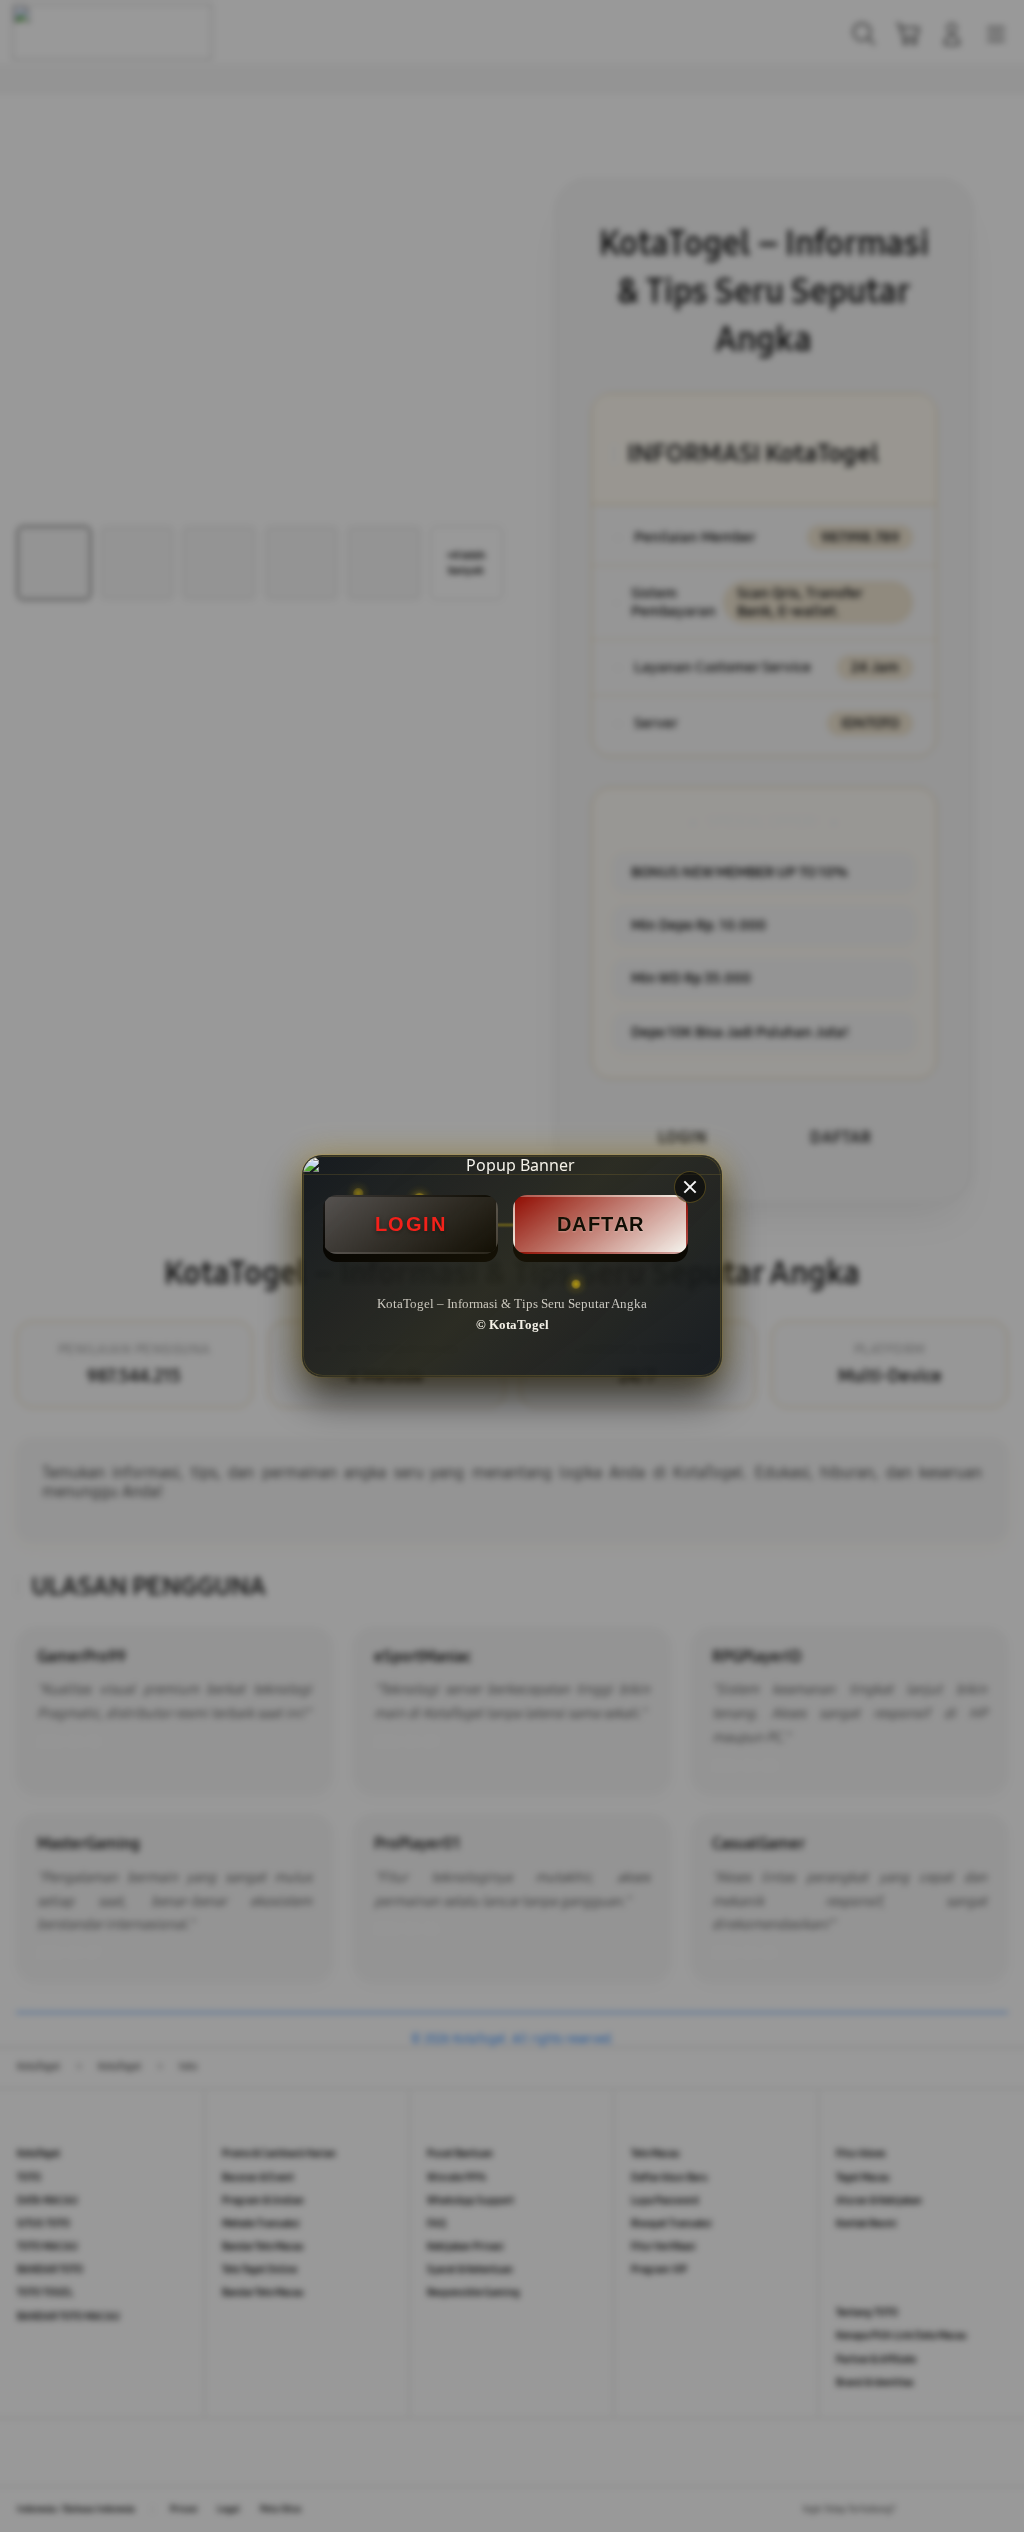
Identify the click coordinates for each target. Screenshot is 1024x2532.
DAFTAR (601, 1224)
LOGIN (411, 1224)
